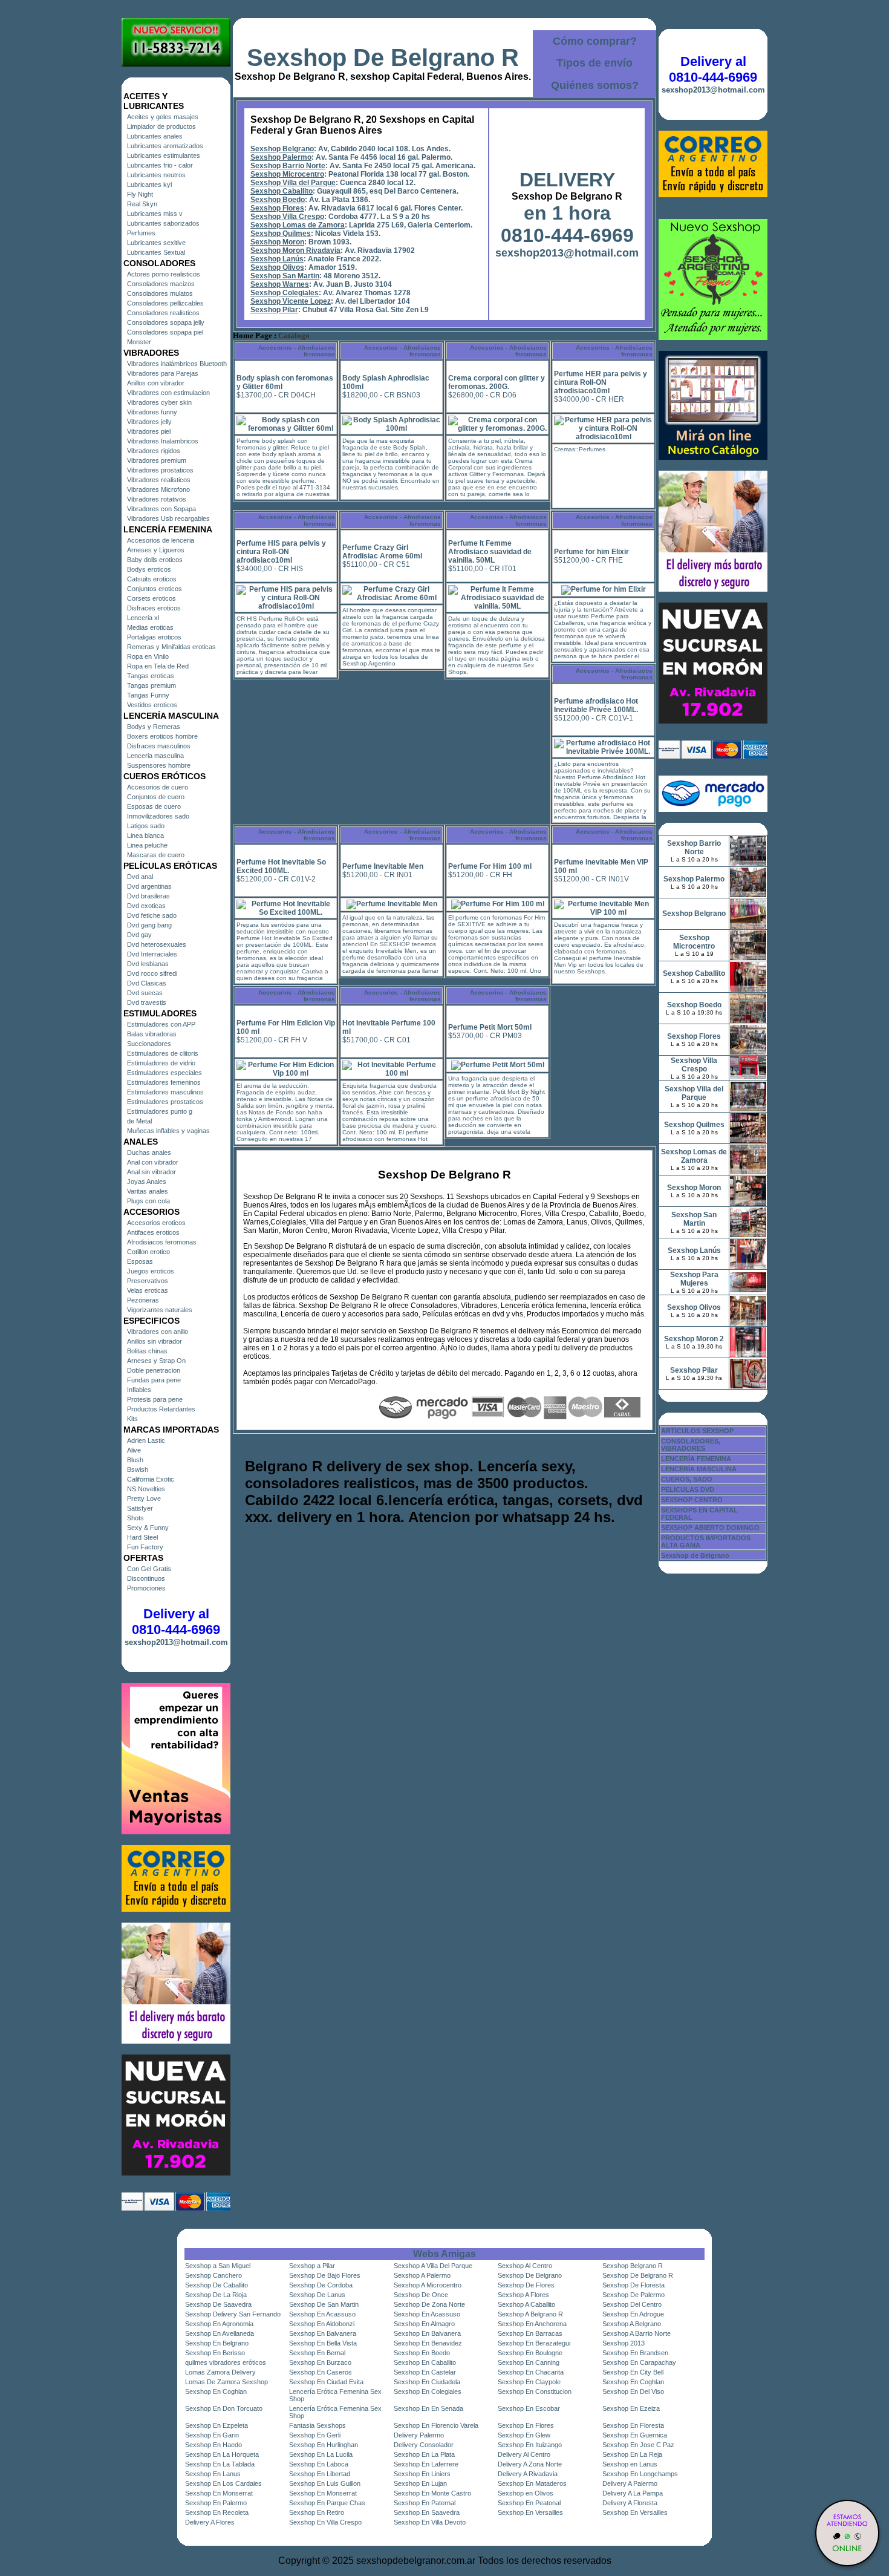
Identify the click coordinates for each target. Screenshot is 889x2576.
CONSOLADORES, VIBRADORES (691, 1445)
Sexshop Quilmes (281, 234)
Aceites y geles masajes (163, 117)
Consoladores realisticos (163, 313)
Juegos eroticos (151, 1271)
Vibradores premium (157, 460)
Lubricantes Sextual (156, 252)
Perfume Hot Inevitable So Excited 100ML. (281, 866)
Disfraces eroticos (154, 608)
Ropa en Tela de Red (158, 666)
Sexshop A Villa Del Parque (433, 2266)
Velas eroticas (148, 1290)
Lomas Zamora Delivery (220, 2372)
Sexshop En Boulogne (530, 2353)
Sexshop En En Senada (428, 2408)
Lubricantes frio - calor (160, 165)
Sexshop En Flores (526, 2425)
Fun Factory (145, 1547)
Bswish (138, 1469)
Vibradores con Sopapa (161, 509)
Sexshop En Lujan (420, 2483)
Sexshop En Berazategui (534, 2343)
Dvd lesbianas (148, 964)
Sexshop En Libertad (320, 2474)
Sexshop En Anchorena (532, 2324)
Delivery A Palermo (630, 2483)
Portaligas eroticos (154, 637)
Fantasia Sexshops (317, 2425)
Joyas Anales (147, 1182)
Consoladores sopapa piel (165, 332)
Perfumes (141, 233)
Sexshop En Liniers (422, 2474)
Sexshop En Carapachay (639, 2362)
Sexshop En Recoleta (217, 2512)
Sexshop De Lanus (317, 2295)
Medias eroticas (150, 627)
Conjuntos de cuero (156, 797)
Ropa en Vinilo (148, 656)
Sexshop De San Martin (324, 2304)
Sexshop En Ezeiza (631, 2408)
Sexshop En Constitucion (535, 2391)
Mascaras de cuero (156, 855)
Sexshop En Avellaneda (220, 2333)
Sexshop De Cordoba (321, 2285)
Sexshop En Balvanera (323, 2333)
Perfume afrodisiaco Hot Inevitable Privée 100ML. (596, 705)
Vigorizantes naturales (160, 1310)
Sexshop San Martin (285, 276)
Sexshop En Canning (529, 2362)
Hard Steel (142, 1537)
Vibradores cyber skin (159, 402)
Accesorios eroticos (156, 1223)
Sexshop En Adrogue (633, 2314)
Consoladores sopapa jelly (166, 322)
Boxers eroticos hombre (162, 736)
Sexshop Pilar (274, 310)
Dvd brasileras (148, 896)
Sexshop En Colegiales (428, 2391)
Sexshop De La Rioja (216, 2295)
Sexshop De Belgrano (530, 2275)
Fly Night (140, 194)
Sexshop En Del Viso (633, 2391)
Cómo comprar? (595, 41)
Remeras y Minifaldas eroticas (171, 647)
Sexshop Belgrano (282, 149)
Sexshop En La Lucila (321, 2454)
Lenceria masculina (155, 756)
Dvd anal (140, 877)
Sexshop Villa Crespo (287, 217)
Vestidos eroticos (152, 705)
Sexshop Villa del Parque (293, 183)
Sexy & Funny (148, 1528)
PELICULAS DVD (688, 1489)
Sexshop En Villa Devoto (430, 2522)
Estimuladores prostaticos (165, 1102)
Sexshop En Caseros (321, 2372)
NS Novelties (146, 1489)
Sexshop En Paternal (425, 2503)
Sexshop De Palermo (633, 2295)
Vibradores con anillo (158, 1332)
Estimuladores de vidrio (161, 1063)
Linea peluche (147, 845)
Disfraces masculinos (159, 746)
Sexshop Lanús (277, 259)
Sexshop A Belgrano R (530, 2314)
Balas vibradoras (152, 1034)
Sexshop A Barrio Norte (637, 2333)
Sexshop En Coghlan (633, 2382)
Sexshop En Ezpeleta (217, 2425)
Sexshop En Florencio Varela (436, 2425)
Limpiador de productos (161, 126)
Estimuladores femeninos (164, 1082)
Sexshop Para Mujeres (694, 1279)
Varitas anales (148, 1191)
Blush (135, 1460)
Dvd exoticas (146, 906)
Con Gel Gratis (149, 1569)
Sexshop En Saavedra (427, 2512)
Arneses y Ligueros (156, 550)
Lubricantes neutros (156, 175)
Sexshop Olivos (277, 267)
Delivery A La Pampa (633, 2493)
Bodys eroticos (149, 569)
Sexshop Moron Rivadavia (295, 250)
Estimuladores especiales (164, 1073)
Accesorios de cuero (158, 787)
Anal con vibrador (153, 1162)
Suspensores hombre (159, 765)
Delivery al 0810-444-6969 (176, 1622)
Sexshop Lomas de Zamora (298, 225)
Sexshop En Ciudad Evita (326, 2382)
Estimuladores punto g (160, 1111)
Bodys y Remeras (154, 727)
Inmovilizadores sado (158, 816)
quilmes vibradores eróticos (226, 2362)
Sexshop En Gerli (315, 2435)
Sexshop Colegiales (285, 293)
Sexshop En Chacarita (531, 2372)
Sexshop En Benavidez (428, 2343)
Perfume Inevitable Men (383, 866)
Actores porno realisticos (164, 274)
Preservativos (148, 1281)
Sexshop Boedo (278, 200)
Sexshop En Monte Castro (432, 2493)
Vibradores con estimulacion (168, 393)
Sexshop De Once (421, 2295)
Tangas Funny (148, 695)
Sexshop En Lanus (213, 2474)
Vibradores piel (149, 431)
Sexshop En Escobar (529, 2408)
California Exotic (151, 1479)
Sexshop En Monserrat (219, 2493)
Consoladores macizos (161, 284)
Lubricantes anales (155, 136)
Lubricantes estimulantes (164, 155)
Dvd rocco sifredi (152, 973)
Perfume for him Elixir (591, 552)
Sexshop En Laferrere (426, 2464)
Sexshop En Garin (212, 2435)
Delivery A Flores (210, 2522)
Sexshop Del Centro (632, 2304)
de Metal (139, 1121)
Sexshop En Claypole (529, 2382)
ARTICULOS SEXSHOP (697, 1431)
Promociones (146, 1588)
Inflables (139, 1390)
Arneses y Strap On (156, 1361)
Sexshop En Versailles (530, 2512)
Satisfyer (140, 1508)
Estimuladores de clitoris (163, 1053)
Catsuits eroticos (152, 579)
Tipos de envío (594, 63)
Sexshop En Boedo (422, 2353)
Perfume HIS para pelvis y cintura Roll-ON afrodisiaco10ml (281, 552)
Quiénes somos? (595, 85)
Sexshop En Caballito (425, 2362)
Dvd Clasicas (147, 983)
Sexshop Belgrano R (633, 2266)
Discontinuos (146, 1578)
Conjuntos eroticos (155, 589)
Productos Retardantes (161, 1409)
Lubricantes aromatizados (165, 146)
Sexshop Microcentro (287, 174)
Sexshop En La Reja (632, 2454)
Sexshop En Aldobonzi (322, 2324)
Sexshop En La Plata (424, 2454)
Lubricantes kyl (149, 185)
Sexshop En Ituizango (530, 2445)
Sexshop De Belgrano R (383, 57)
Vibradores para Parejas (163, 373)
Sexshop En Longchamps (640, 2474)
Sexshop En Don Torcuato (224, 2408)
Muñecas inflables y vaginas (168, 1131)
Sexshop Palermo (281, 157)
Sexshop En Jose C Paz (638, 2445)
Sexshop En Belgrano (217, 2343)
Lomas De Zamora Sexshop (226, 2382)
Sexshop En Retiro (317, 2512)
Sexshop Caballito (282, 191)
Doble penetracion (154, 1370)
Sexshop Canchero (213, 2275)
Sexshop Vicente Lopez (291, 301)
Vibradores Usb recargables (168, 518)
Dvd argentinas (149, 886)
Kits (132, 1419)
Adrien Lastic (146, 1440)
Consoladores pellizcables (165, 303)
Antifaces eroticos (153, 1232)
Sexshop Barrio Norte (288, 166)
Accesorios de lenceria (161, 540)
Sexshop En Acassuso (322, 2314)
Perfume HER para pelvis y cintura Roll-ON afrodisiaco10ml (601, 382)
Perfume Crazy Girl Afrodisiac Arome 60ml (382, 552)
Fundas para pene (154, 1380)
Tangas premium (151, 685)
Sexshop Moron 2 (694, 1339)
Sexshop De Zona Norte (429, 2304)
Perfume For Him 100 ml (490, 866)
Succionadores (149, 1044)
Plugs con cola (148, 1201)
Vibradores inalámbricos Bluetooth (177, 364)
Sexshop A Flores (523, 2295)
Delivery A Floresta (630, 2503)
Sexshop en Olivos (526, 2493)
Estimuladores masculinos (165, 1092)
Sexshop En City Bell (633, 2372)
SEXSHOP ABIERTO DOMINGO (710, 1528)
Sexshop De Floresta (633, 2285)
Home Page (252, 336)
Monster (139, 342)
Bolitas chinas (147, 1351)
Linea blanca (145, 835)
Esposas (140, 1261)
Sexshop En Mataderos (532, 2483)
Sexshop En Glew (524, 2435)
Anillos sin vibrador (155, 1341)
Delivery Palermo (419, 2435)
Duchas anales (149, 1152)
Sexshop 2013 (624, 2343)
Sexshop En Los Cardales (223, 2483)
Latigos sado (146, 826)
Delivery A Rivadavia (528, 2474)
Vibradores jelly (149, 422)
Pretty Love (144, 1499)
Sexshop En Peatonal (529, 2503)
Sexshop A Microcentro (428, 2285)
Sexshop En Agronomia (219, 2324)
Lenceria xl (143, 618)
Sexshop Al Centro (525, 2266)
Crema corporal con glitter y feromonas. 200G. (497, 382)
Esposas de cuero (154, 806)
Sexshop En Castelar (425, 2372)
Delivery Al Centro (524, 2454)
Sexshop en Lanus (630, 2464)
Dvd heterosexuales (157, 944)
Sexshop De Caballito (217, 2285)
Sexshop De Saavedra (218, 2304)
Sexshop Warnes (280, 284)
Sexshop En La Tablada (220, 2464)
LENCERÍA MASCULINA (699, 1469)
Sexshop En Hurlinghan (324, 2445)
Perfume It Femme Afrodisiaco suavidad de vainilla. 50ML (490, 552)
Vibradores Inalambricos (163, 441)
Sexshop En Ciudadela (427, 2382)
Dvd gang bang (149, 925)
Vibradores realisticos (159, 480)
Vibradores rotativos (157, 499)
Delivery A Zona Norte (530, 2464)
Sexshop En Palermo (216, 2503)
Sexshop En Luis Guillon (325, 2483)
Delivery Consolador (424, 2445)
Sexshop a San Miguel (218, 2266)
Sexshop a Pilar (312, 2266)
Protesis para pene (155, 1399)
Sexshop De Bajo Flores (325, 2275)
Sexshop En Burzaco (320, 2362)
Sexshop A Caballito (526, 2304)
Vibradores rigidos (154, 451)
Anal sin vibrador (151, 1172)
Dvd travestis (147, 1002)
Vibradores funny (152, 412)
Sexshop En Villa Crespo (325, 2522)
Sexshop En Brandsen (635, 2353)
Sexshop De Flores (526, 2285)
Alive (134, 1450)
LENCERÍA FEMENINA (696, 1459)
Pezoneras (143, 1300)
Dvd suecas (145, 993)
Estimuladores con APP (161, 1024)
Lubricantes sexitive (156, 243)
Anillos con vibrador (156, 383)
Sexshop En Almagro (424, 2324)
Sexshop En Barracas (530, 2333)
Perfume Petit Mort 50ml (490, 1027)
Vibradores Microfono (158, 489)
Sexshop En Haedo (213, 2445)
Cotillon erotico (148, 1252)
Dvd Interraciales (152, 954)
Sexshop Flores (277, 208)
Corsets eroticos (151, 598)
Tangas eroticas (151, 676)
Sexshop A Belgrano (632, 2324)
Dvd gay (139, 935)
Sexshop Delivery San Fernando (233, 2314)
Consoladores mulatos (160, 293)
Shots (135, 1518)
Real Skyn (142, 204)
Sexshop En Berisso (215, 2353)
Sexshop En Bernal (317, 2353)
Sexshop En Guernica (635, 2435)
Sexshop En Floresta (633, 2425)
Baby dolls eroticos (155, 560)
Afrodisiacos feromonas (162, 1242)
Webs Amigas (444, 2254)
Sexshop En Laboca (319, 2464)
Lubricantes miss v (155, 214)
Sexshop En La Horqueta (222, 2454)
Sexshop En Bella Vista (323, 2343)
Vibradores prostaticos (160, 470)
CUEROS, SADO (687, 1479)
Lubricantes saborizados (163, 223)
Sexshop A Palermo (422, 2275)
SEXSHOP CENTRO (692, 1500)
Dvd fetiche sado (152, 915)
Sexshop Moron (277, 242)
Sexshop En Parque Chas (327, 2503)
